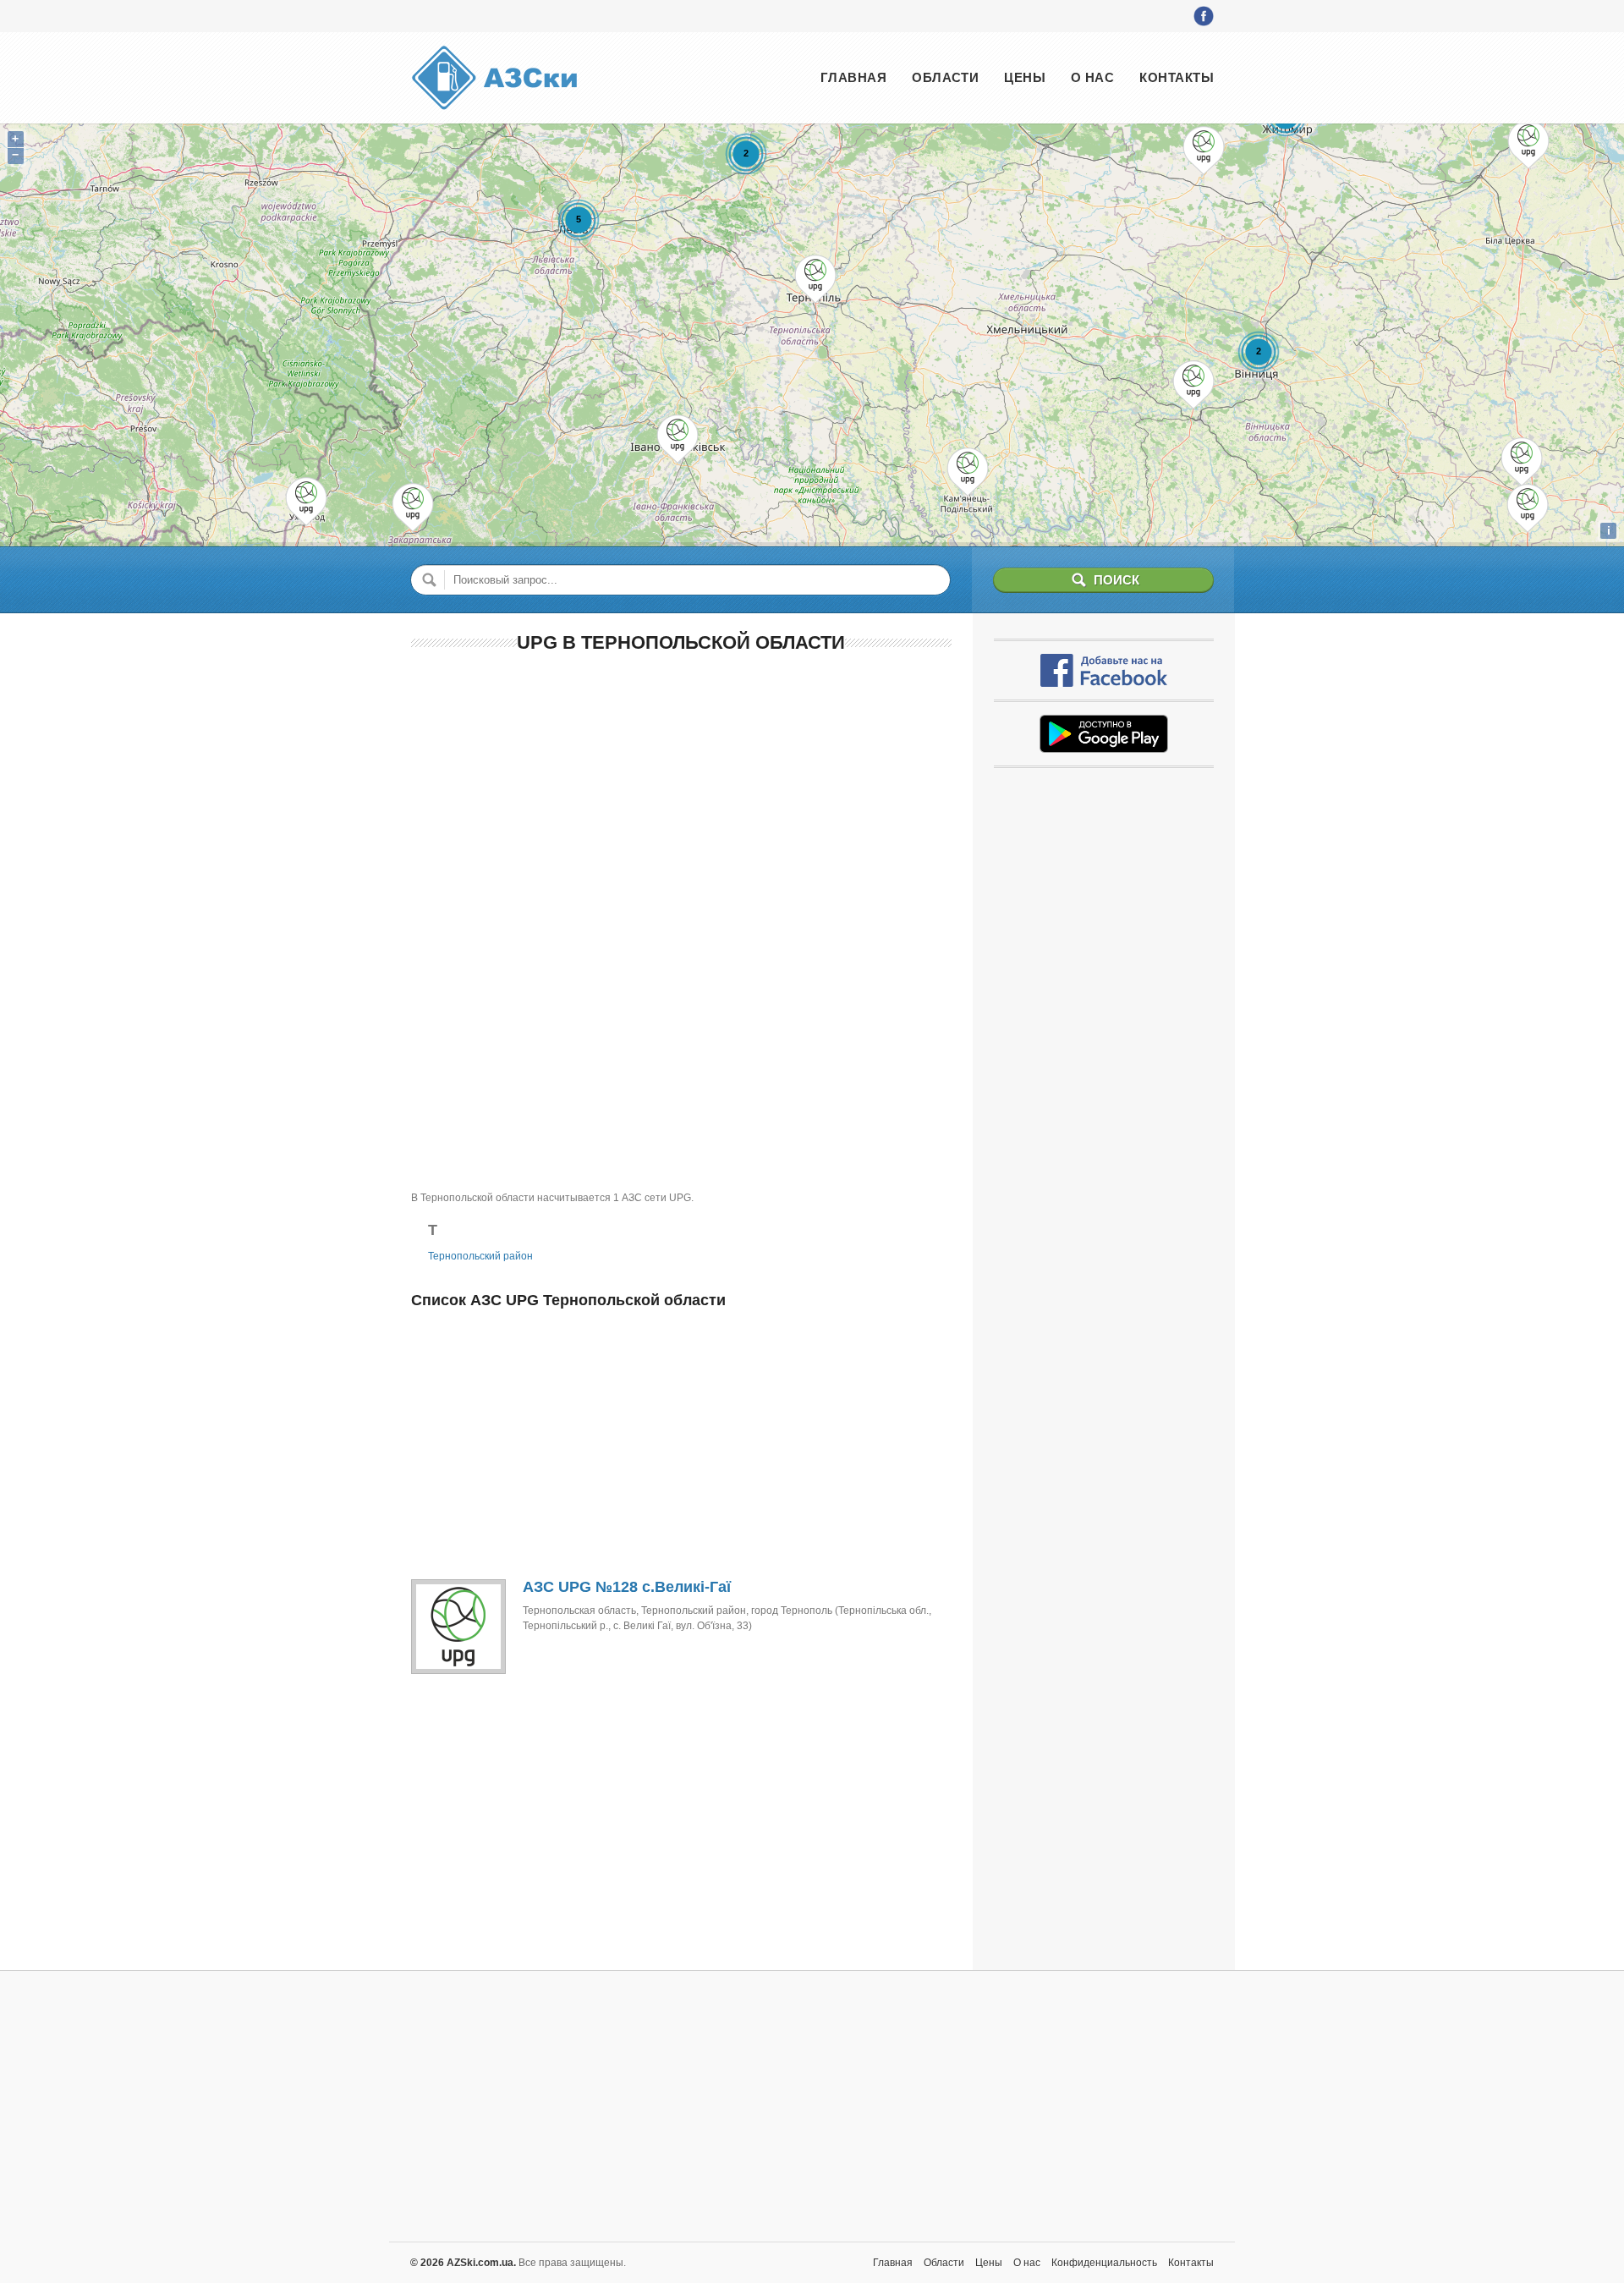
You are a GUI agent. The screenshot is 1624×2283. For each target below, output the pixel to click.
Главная (853, 77)
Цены (1025, 77)
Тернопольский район (480, 1256)
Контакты (1177, 77)
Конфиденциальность (1104, 2263)
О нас (1092, 77)
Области (945, 77)
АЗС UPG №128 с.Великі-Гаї (627, 1587)
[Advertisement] (681, 791)
